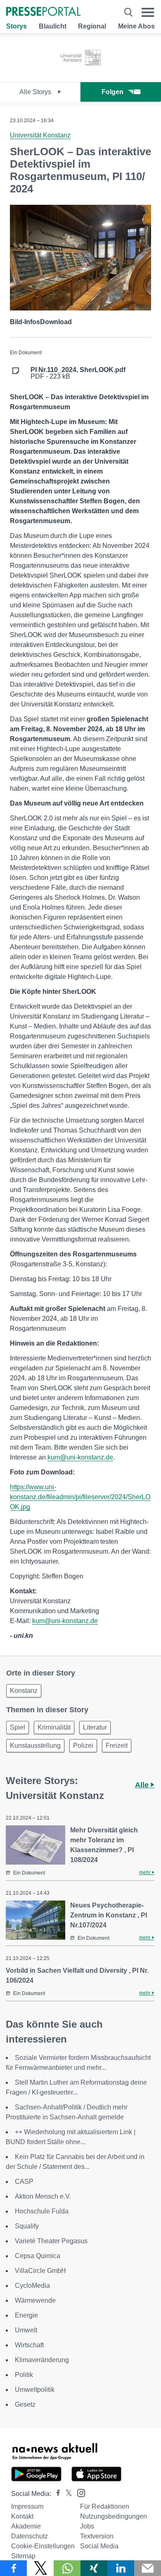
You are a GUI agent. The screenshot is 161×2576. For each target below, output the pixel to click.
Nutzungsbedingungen (114, 2516)
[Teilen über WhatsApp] (67, 2568)
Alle (143, 1785)
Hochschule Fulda (42, 2211)
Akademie (26, 2526)
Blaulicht (53, 26)
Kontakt (22, 2516)
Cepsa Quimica (38, 2256)
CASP (24, 2181)
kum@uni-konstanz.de (80, 1457)
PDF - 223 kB (78, 373)
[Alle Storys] (81, 75)
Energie (26, 2315)
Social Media (99, 2546)
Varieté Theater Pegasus (51, 2241)
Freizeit (117, 1745)
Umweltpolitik (35, 2390)
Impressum (27, 2506)
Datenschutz (30, 2536)
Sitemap (23, 2556)
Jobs (87, 2526)
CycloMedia (32, 2286)
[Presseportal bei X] (66, 2494)
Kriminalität (54, 1727)
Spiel (18, 1727)
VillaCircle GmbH (40, 2271)
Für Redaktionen (105, 2506)
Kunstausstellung (35, 1745)
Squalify (27, 2226)
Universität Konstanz (40, 135)
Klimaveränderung (42, 2360)
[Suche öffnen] (128, 12)
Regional (92, 26)
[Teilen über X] (40, 2568)
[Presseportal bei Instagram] (79, 2492)
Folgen (112, 92)
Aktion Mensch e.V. (43, 2196)
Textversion (97, 2536)
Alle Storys (36, 92)
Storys (17, 26)
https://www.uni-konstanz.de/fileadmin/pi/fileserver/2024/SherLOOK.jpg (80, 1497)
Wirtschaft (29, 2345)
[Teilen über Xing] (94, 2568)
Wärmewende (35, 2300)
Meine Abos (136, 26)
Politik (24, 2375)
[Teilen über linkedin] (121, 2568)
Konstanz (24, 1691)
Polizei (83, 1745)
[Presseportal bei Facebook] (56, 2494)
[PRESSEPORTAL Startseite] (43, 12)
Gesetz (25, 2404)
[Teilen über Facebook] (13, 2568)
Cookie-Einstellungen (43, 2546)
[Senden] (148, 2568)
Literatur (95, 1727)
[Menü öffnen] (148, 12)
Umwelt (26, 2330)
